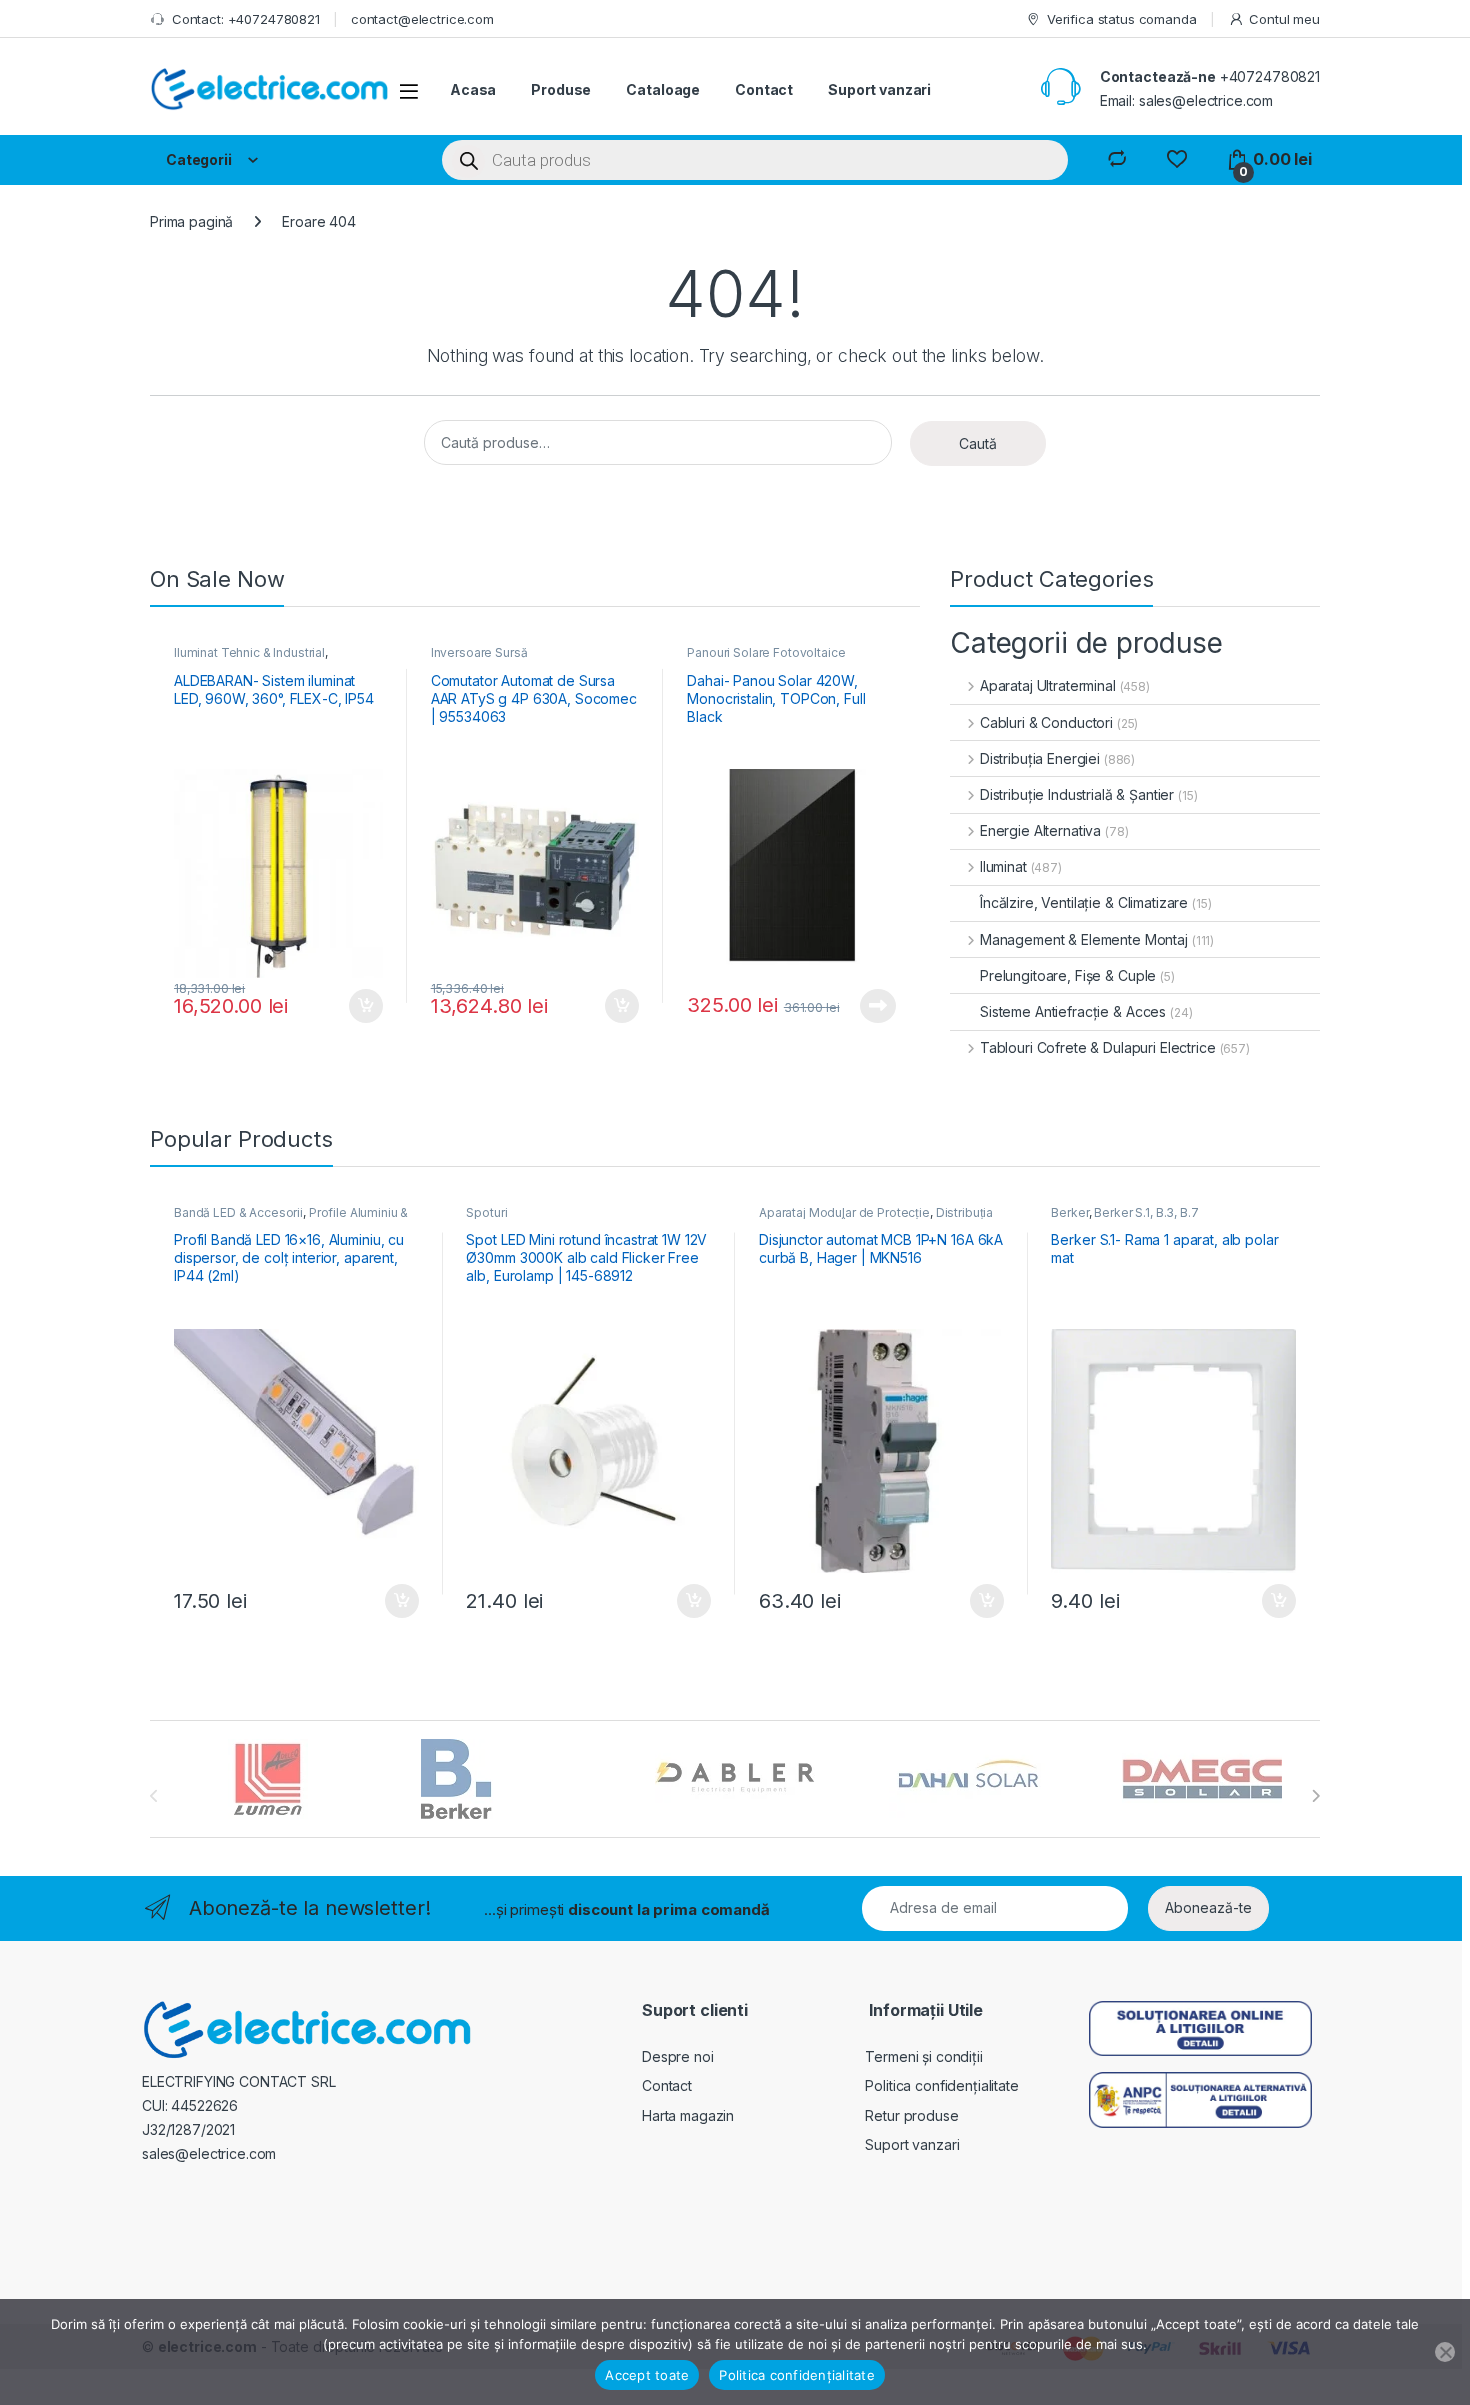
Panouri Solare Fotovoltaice (766, 652)
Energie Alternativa (1040, 830)
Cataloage (663, 89)
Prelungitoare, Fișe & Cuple (1068, 975)
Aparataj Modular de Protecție (844, 1212)
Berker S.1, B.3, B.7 (1146, 1212)
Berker (1069, 1212)
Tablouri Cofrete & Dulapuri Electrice (1098, 1047)
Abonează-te (1208, 1907)
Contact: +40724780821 (246, 19)
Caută (978, 443)
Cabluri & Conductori (1046, 722)
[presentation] (1315, 1796)
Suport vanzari (879, 89)
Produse (561, 89)
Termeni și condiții (923, 2056)
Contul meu (1284, 19)
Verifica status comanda (1122, 19)
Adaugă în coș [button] (358, 1006)
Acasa (473, 89)
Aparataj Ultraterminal (1048, 685)
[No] (1445, 2352)
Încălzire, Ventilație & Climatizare (1084, 902)
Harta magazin (688, 2115)
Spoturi (486, 1212)
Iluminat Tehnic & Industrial (249, 652)
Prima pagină (191, 221)
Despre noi (678, 2056)
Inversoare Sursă (479, 652)
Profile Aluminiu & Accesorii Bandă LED (291, 1219)
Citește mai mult (873, 1006)
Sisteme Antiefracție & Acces (1073, 1011)
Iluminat (1003, 866)
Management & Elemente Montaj (1084, 939)
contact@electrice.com (422, 19)
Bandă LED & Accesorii (238, 1212)
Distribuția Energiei (1040, 758)
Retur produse (911, 2115)
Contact (764, 89)
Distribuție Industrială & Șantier (1077, 794)
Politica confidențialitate (941, 2085)
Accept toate (647, 2375)
